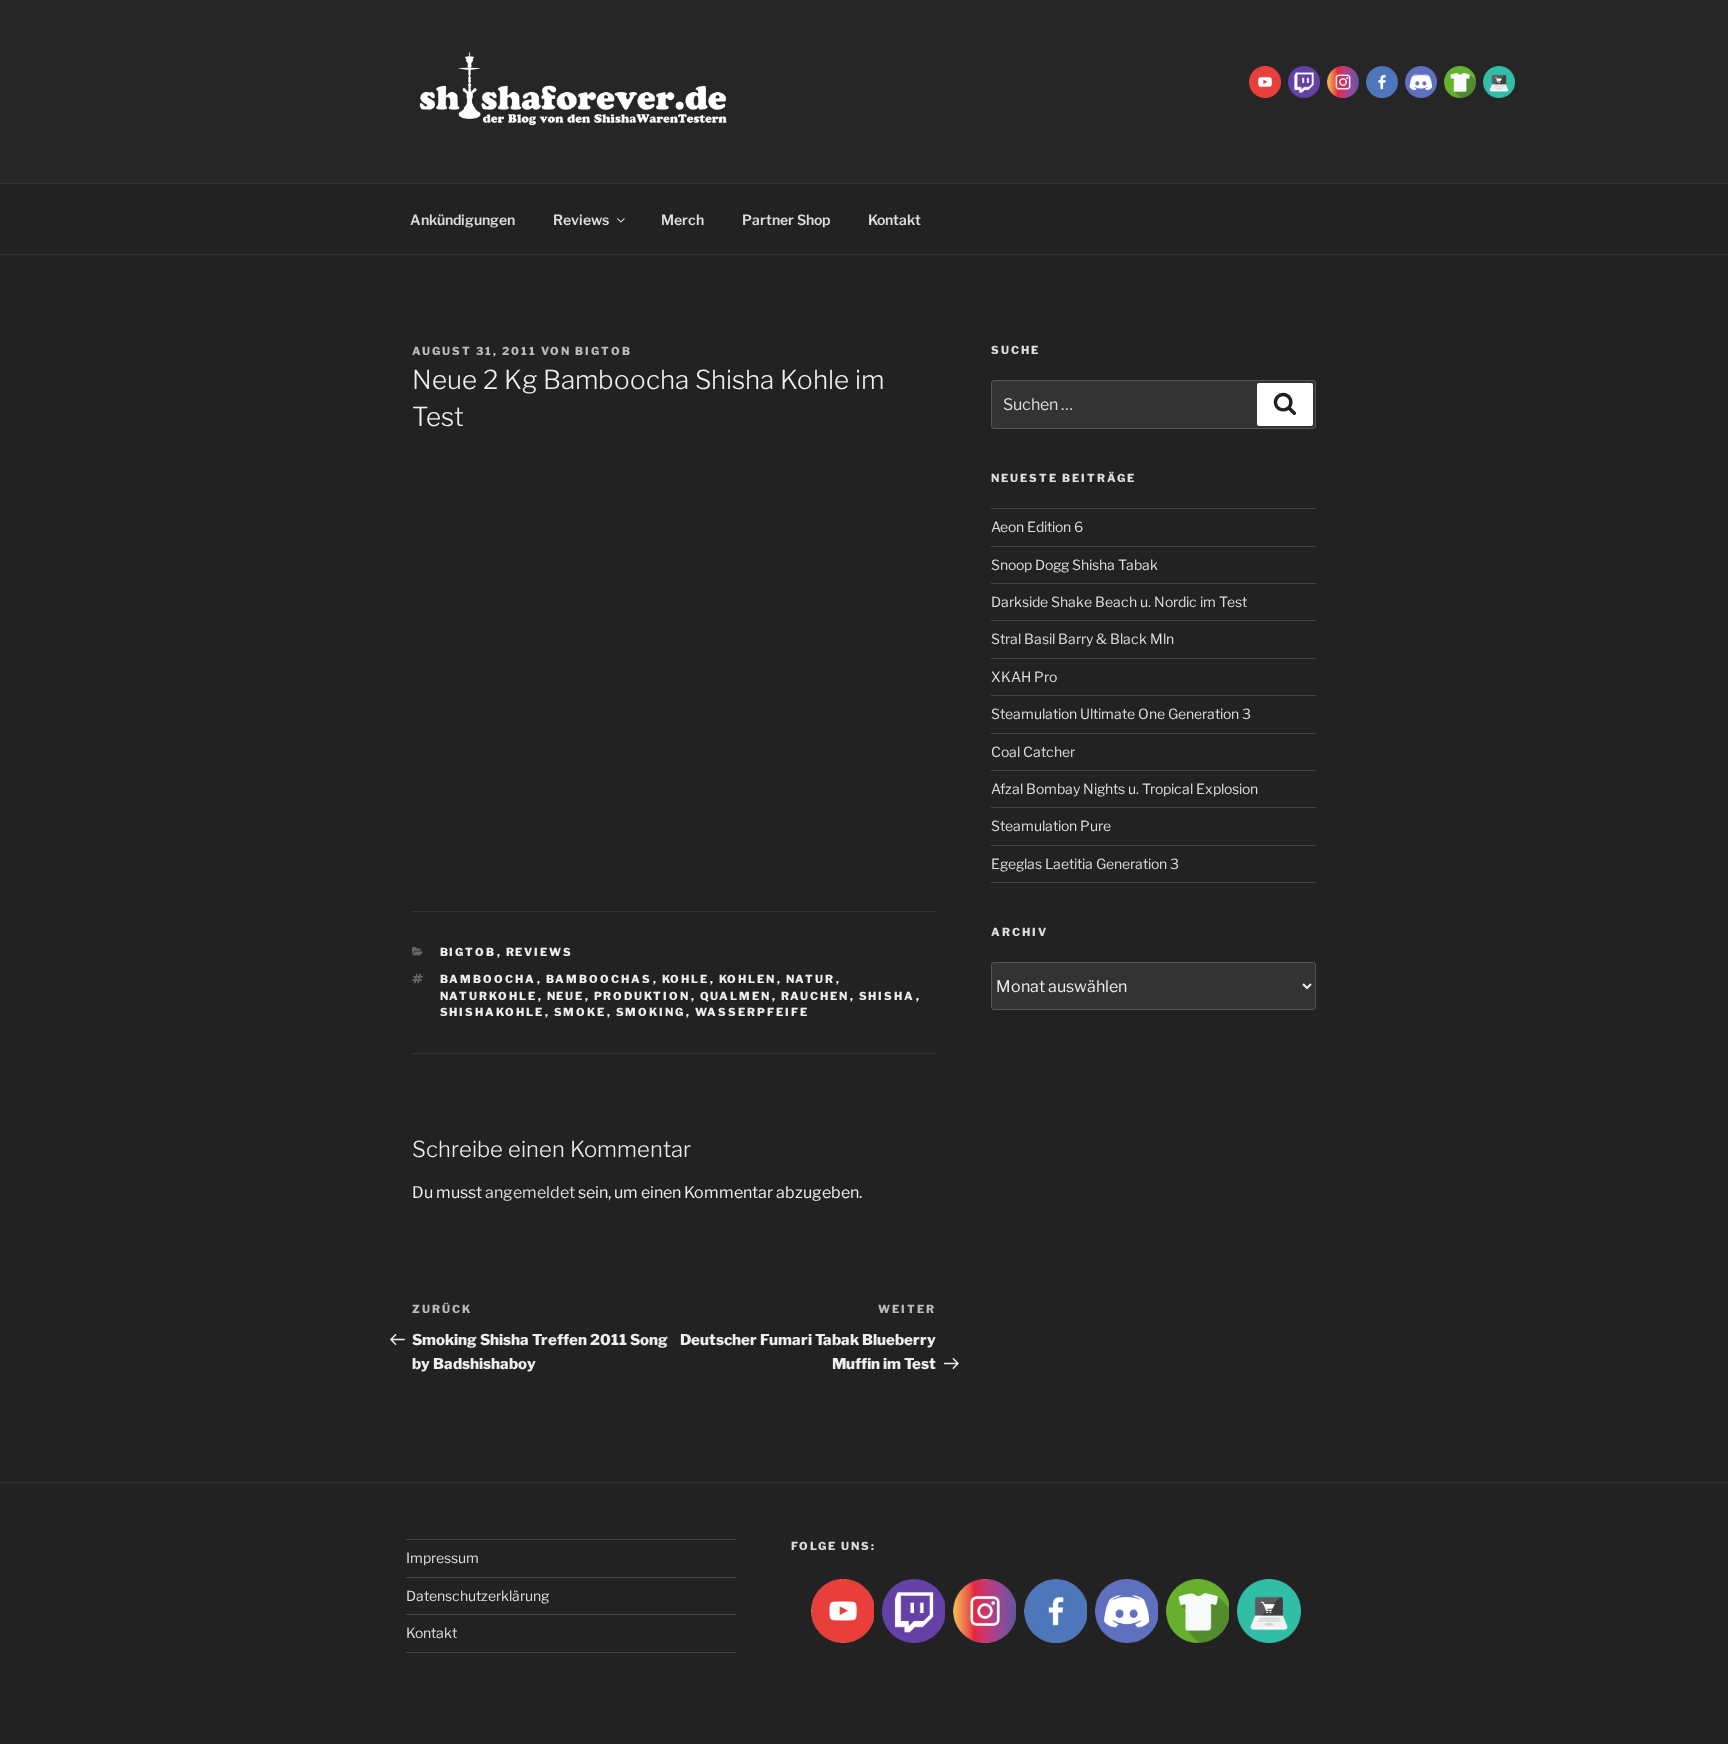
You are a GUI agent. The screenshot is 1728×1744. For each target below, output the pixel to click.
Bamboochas (599, 979)
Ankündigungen (462, 219)
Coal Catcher (1033, 751)
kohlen (748, 979)
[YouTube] (1265, 80)
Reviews (581, 219)
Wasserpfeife (752, 1012)
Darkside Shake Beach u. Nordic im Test (1119, 601)
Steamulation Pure (1051, 825)
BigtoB (603, 351)
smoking (651, 1012)
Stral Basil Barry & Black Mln (1082, 638)
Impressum (442, 1557)
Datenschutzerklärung (477, 1595)
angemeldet (530, 1192)
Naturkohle (489, 996)
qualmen (736, 996)
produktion (642, 996)
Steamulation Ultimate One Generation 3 (1121, 713)
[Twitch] (1304, 80)
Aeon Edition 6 (1037, 526)
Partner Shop (786, 219)
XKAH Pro (1024, 676)
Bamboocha (488, 979)
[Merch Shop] (1460, 80)
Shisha (887, 996)
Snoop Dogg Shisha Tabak (1074, 564)
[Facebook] (1382, 80)
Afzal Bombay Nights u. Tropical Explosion (1124, 788)
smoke (580, 1012)
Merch (682, 219)
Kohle (686, 979)
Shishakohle (492, 1012)
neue (566, 996)
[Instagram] (1343, 80)
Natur (811, 979)
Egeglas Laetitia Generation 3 (1085, 863)
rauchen (815, 996)
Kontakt (894, 219)
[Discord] (1421, 80)
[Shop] (1499, 80)
